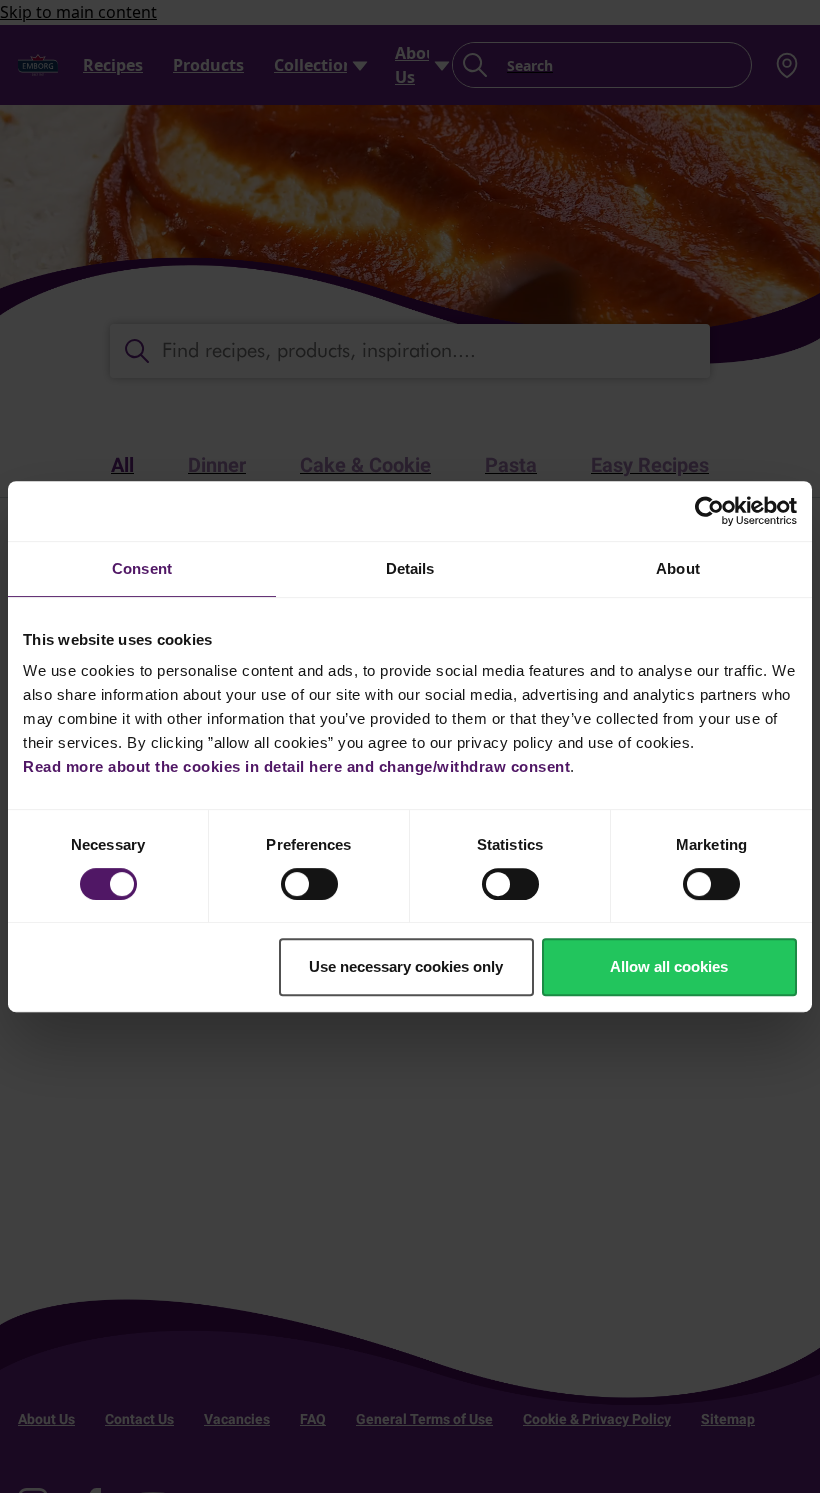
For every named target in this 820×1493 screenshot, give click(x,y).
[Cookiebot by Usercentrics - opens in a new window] (709, 511)
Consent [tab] (142, 568)
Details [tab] (410, 568)
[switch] (309, 884)
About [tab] (678, 568)
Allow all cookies (669, 966)
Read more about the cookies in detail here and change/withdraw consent (296, 766)
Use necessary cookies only (406, 966)
